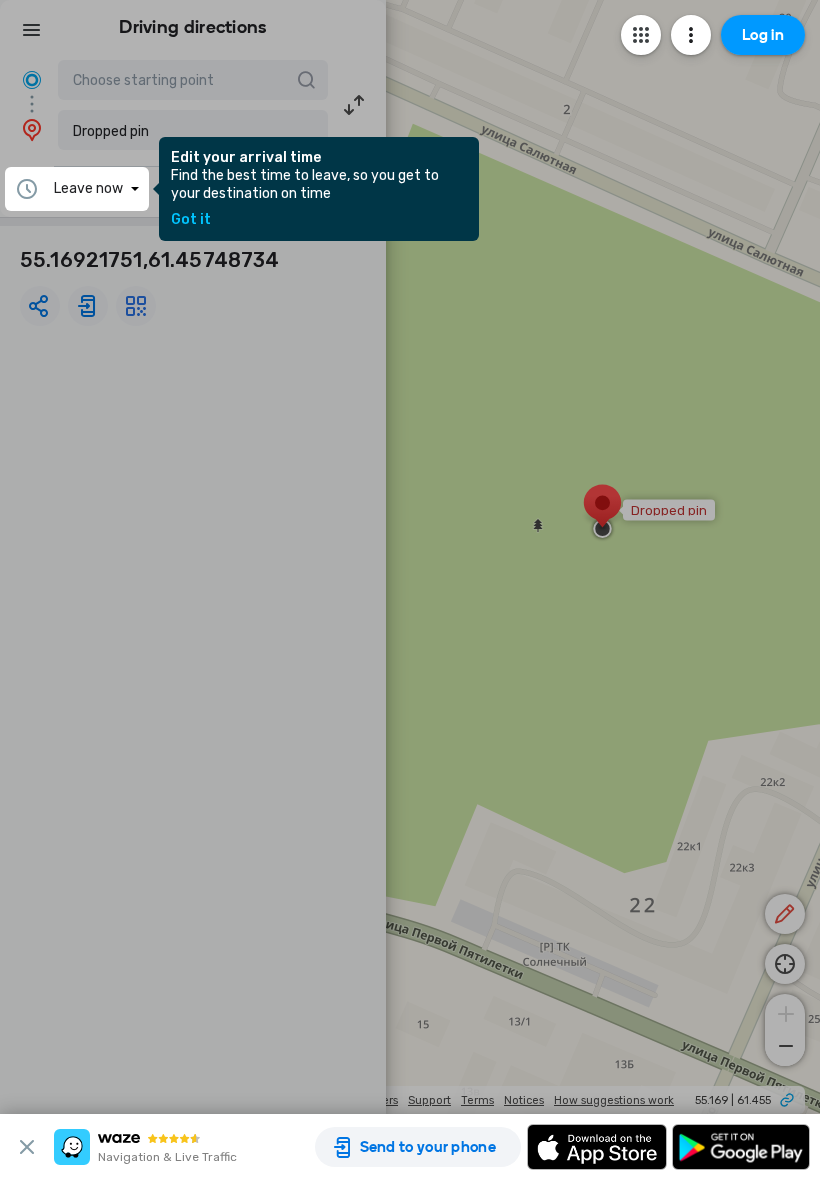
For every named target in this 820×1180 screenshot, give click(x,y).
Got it (191, 220)
